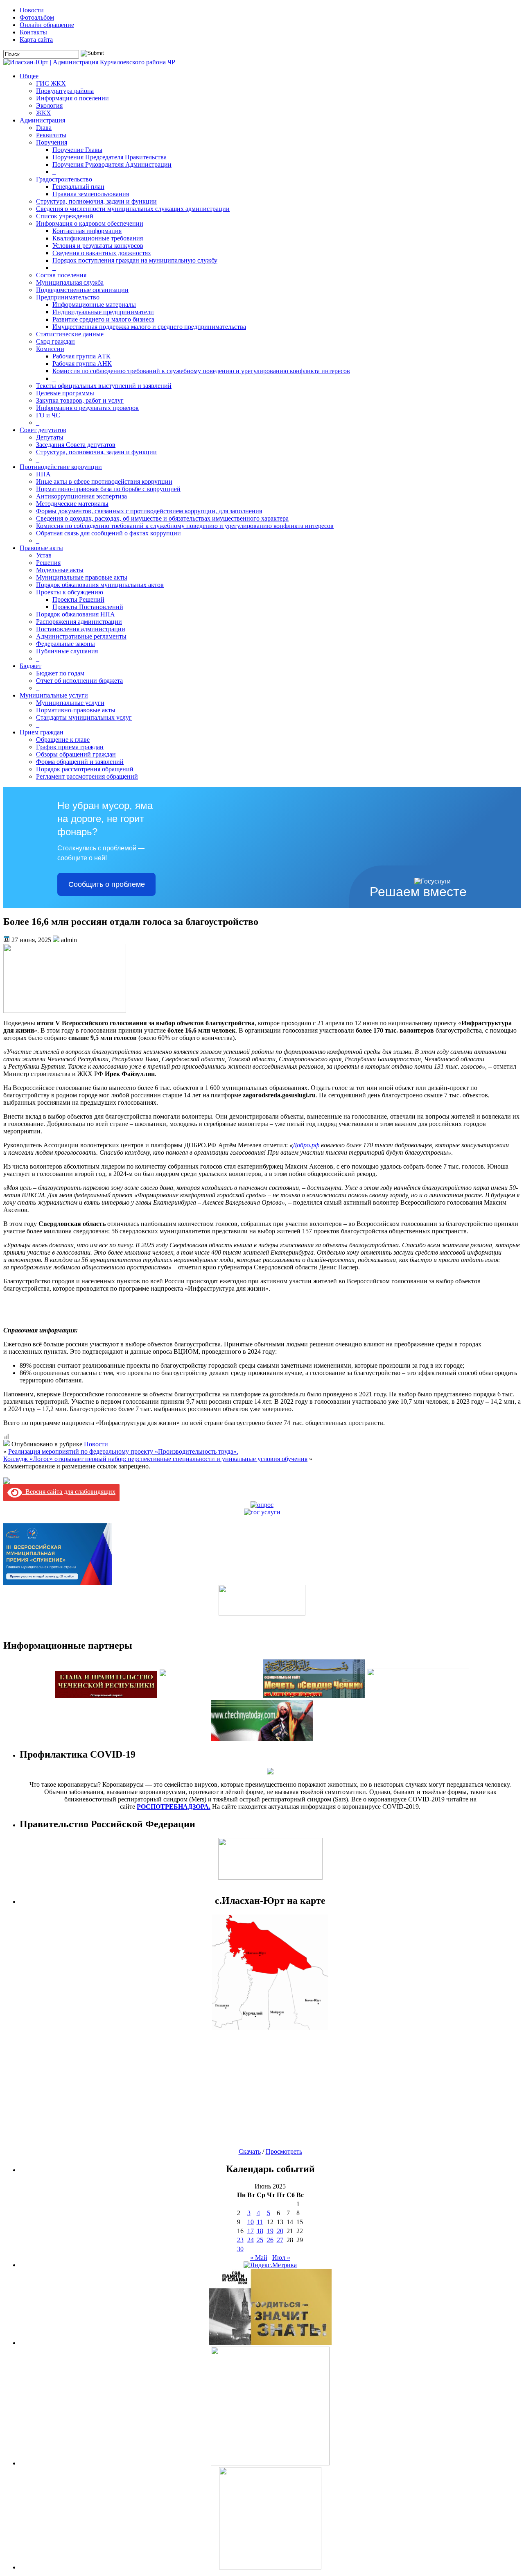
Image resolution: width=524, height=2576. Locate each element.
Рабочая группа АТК (81, 356)
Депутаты (50, 437)
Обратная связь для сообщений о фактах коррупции (108, 533)
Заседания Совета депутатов (76, 445)
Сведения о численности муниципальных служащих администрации (133, 209)
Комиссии (50, 349)
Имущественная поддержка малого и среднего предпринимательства (149, 327)
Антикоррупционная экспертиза (81, 496)
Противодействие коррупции (61, 467)
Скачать (250, 2151)
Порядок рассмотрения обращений (85, 769)
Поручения (52, 142)
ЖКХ (44, 113)
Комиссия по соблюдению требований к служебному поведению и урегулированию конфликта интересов (201, 371)
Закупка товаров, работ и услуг (80, 400)
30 (240, 2249)
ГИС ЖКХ (51, 83)
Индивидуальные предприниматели (103, 312)
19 (270, 2231)
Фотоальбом (37, 17)
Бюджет (30, 666)
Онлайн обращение (47, 25)
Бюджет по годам (60, 673)
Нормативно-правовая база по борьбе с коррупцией (108, 489)
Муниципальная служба (70, 282)
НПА (43, 474)
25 (260, 2240)
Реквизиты (51, 135)
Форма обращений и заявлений (80, 762)
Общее (29, 76)
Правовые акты (41, 548)
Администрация (42, 120)
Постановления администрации (81, 629)
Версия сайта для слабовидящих (69, 1492)
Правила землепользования (91, 194)
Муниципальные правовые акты (82, 577)
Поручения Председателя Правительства (110, 157)
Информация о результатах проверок (87, 408)
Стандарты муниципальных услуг (84, 717)
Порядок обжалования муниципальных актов (100, 585)
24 (251, 2240)
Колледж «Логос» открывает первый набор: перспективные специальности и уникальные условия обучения (155, 1459)
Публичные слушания (67, 651)
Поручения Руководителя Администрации (112, 164)
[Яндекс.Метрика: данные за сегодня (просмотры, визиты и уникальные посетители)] (270, 2265)
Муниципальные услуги (54, 695)
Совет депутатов (43, 430)
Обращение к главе (63, 740)
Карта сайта (36, 40)
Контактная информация (87, 231)
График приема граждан (70, 747)
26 (270, 2240)
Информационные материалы (94, 305)
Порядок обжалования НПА (76, 614)
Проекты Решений (78, 599)
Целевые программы (65, 393)
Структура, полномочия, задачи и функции (96, 201)
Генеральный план (78, 187)
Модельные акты (60, 570)
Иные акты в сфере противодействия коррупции (104, 481)
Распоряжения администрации (79, 622)
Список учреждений (65, 216)
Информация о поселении (72, 98)
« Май (259, 2258)
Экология (49, 105)
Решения (48, 563)
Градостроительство (64, 179)
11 (260, 2222)
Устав (44, 555)
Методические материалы (72, 504)
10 (251, 2222)
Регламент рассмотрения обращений (87, 776)
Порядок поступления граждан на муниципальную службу (135, 260)
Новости (32, 10)
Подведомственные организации (82, 290)
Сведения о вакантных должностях (102, 253)
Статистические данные (70, 334)
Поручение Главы (77, 150)
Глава (44, 128)
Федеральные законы (65, 644)
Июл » (281, 2258)
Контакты (33, 32)
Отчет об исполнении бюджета (79, 681)
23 (240, 2240)
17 (251, 2231)
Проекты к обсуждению (70, 592)
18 (260, 2231)
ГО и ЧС (48, 415)
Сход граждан (55, 341)
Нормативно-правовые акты (76, 710)
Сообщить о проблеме (107, 884)
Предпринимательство (68, 297)
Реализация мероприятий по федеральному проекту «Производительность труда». (123, 1451)
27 (280, 2240)
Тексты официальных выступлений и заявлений (104, 386)
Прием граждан (42, 732)
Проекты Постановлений (88, 607)
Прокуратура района (65, 91)
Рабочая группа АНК (82, 364)
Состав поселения (61, 275)
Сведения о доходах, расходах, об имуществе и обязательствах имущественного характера (162, 518)
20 (280, 2231)
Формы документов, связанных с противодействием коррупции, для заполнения (149, 511)
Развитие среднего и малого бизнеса (103, 319)
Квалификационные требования (98, 238)
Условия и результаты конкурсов (98, 246)
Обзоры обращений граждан (76, 754)
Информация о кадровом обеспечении (90, 223)
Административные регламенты (81, 636)
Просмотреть (284, 2151)
